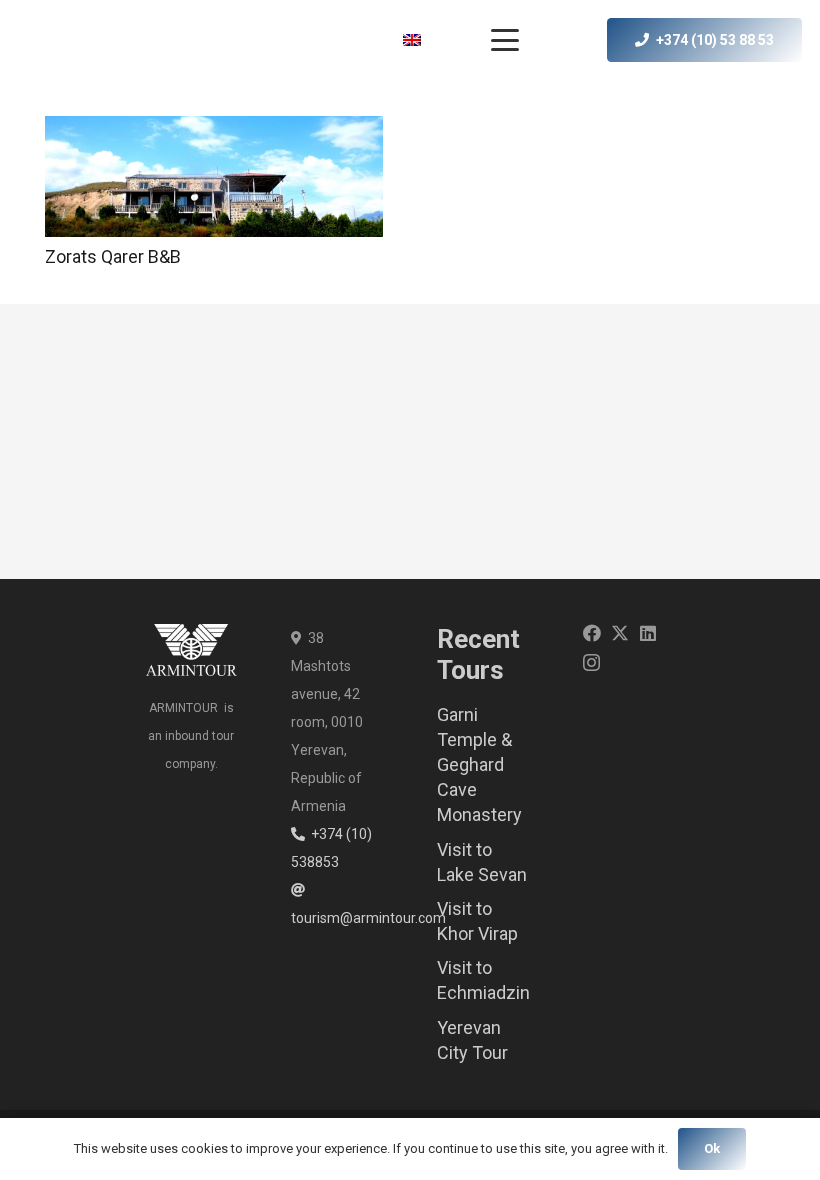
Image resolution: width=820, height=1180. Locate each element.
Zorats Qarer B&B (113, 256)
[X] (620, 633)
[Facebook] (592, 633)
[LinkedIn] (648, 633)
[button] (427, 40)
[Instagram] (591, 663)
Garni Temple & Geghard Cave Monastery (479, 765)
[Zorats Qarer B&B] (214, 176)
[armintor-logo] (62, 40)
